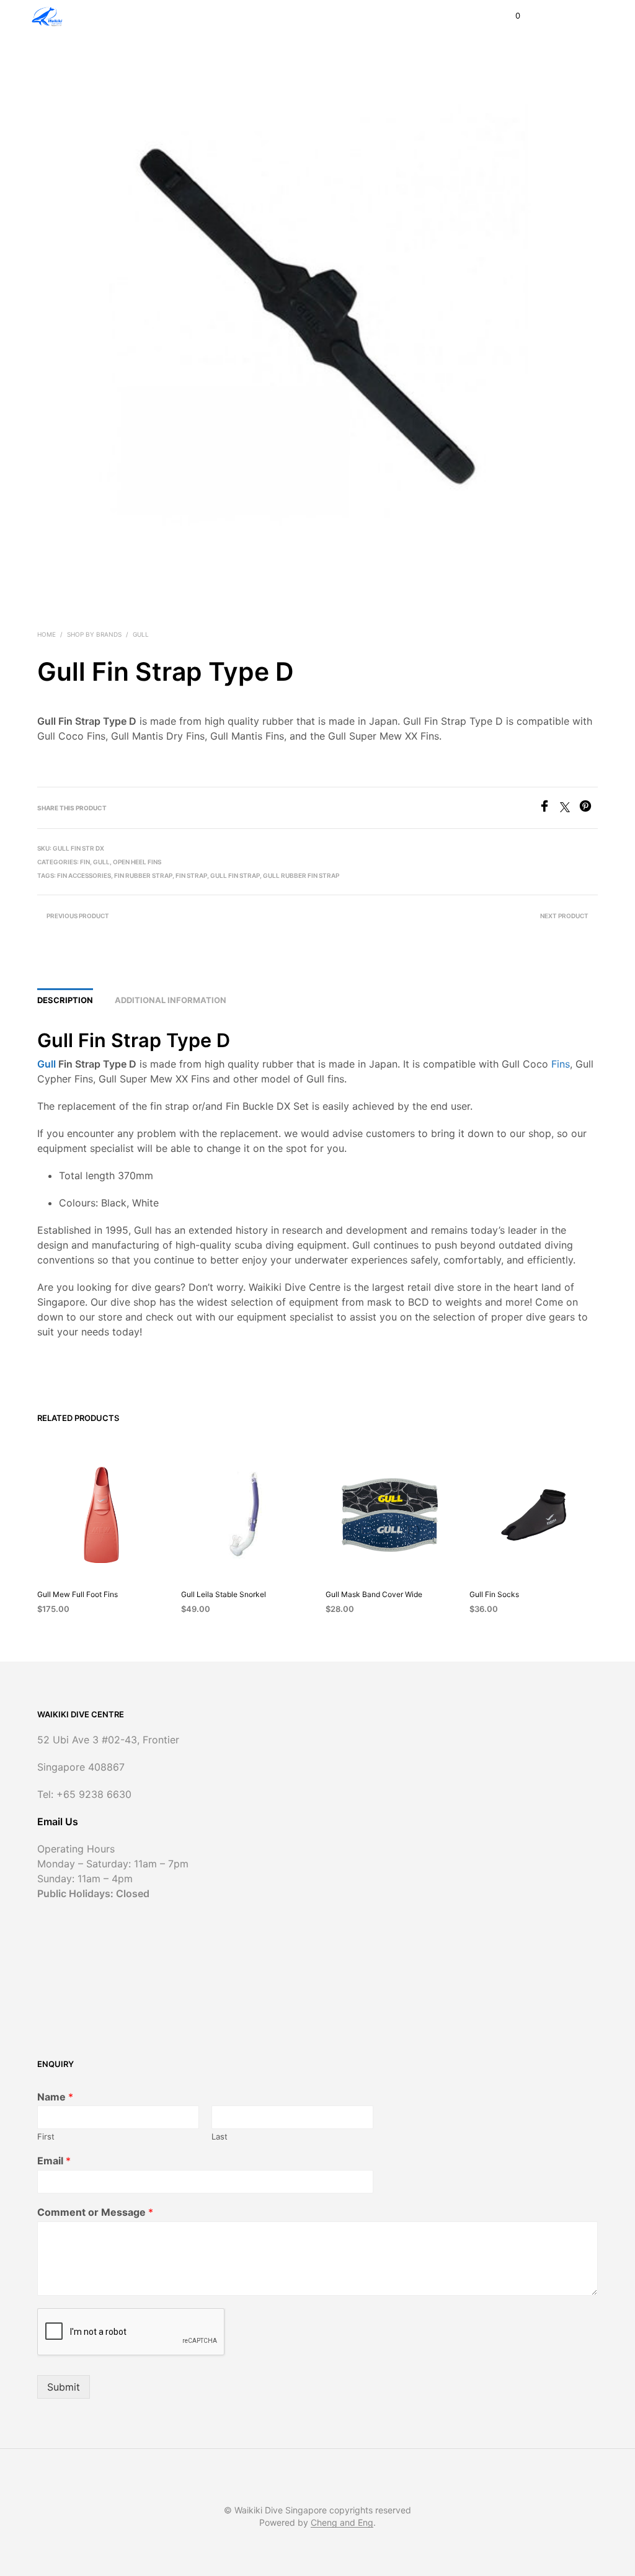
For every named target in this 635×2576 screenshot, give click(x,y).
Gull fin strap (235, 875)
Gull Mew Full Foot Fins (78, 1594)
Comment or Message (95, 2212)
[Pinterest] (588, 808)
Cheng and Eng (342, 2523)
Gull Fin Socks (494, 1594)
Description (65, 1000)
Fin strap (191, 875)
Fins (561, 1064)
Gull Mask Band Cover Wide (374, 1594)
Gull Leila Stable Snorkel (224, 1594)
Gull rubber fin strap (301, 875)
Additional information (171, 1000)
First (46, 2136)
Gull (141, 634)
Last (220, 2136)
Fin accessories (84, 875)
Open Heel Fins (137, 862)
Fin (85, 862)
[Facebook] (549, 808)
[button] (509, 16)
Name (55, 2097)
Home (47, 634)
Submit (64, 2387)
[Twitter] (570, 808)
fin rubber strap (143, 875)
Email (54, 2161)
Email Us (58, 1821)
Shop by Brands (94, 634)
